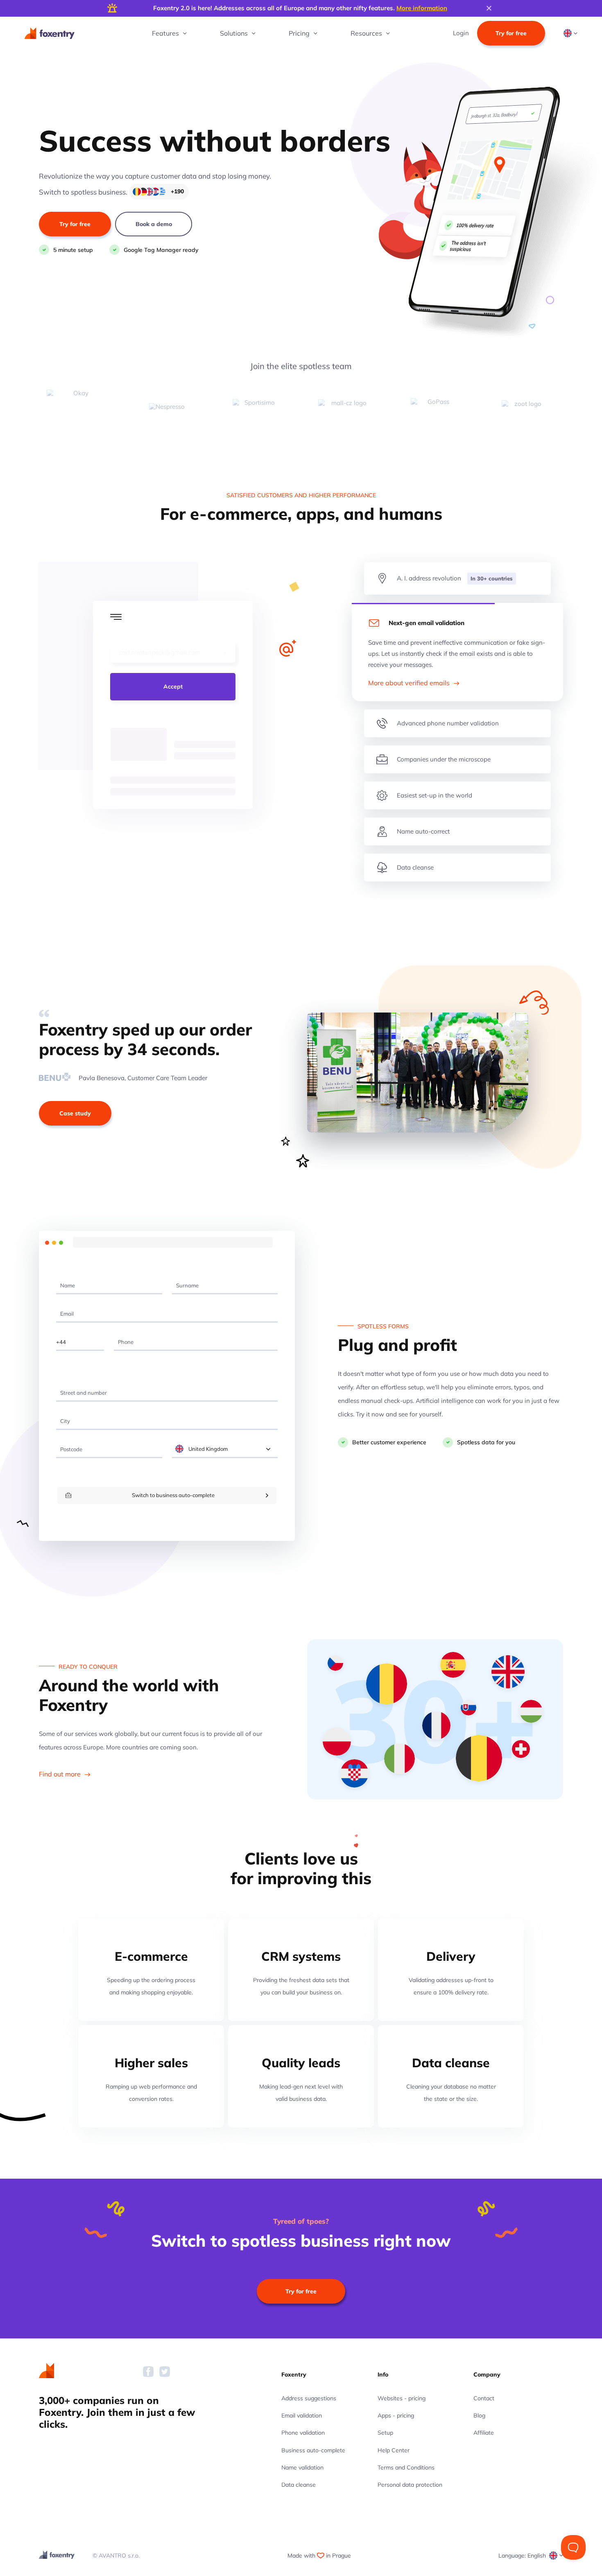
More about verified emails (410, 683)
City (62, 1410)
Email (64, 1303)
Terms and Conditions (406, 2467)
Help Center (394, 2450)
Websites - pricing (402, 2398)
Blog (479, 2415)
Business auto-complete (313, 2450)
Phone (123, 1331)
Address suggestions (309, 2398)
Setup (385, 2433)
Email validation (302, 2415)
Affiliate (484, 2433)
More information (422, 8)
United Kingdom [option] (208, 1449)
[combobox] (225, 1449)
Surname (184, 1274)
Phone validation (303, 2433)
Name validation (302, 2467)
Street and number (81, 1382)
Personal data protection (410, 2485)
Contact (484, 2398)
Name (65, 1274)
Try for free (511, 33)
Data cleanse (299, 2485)
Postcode (68, 1438)
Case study (75, 1113)
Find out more (61, 1774)
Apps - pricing (396, 2415)
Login (461, 33)
